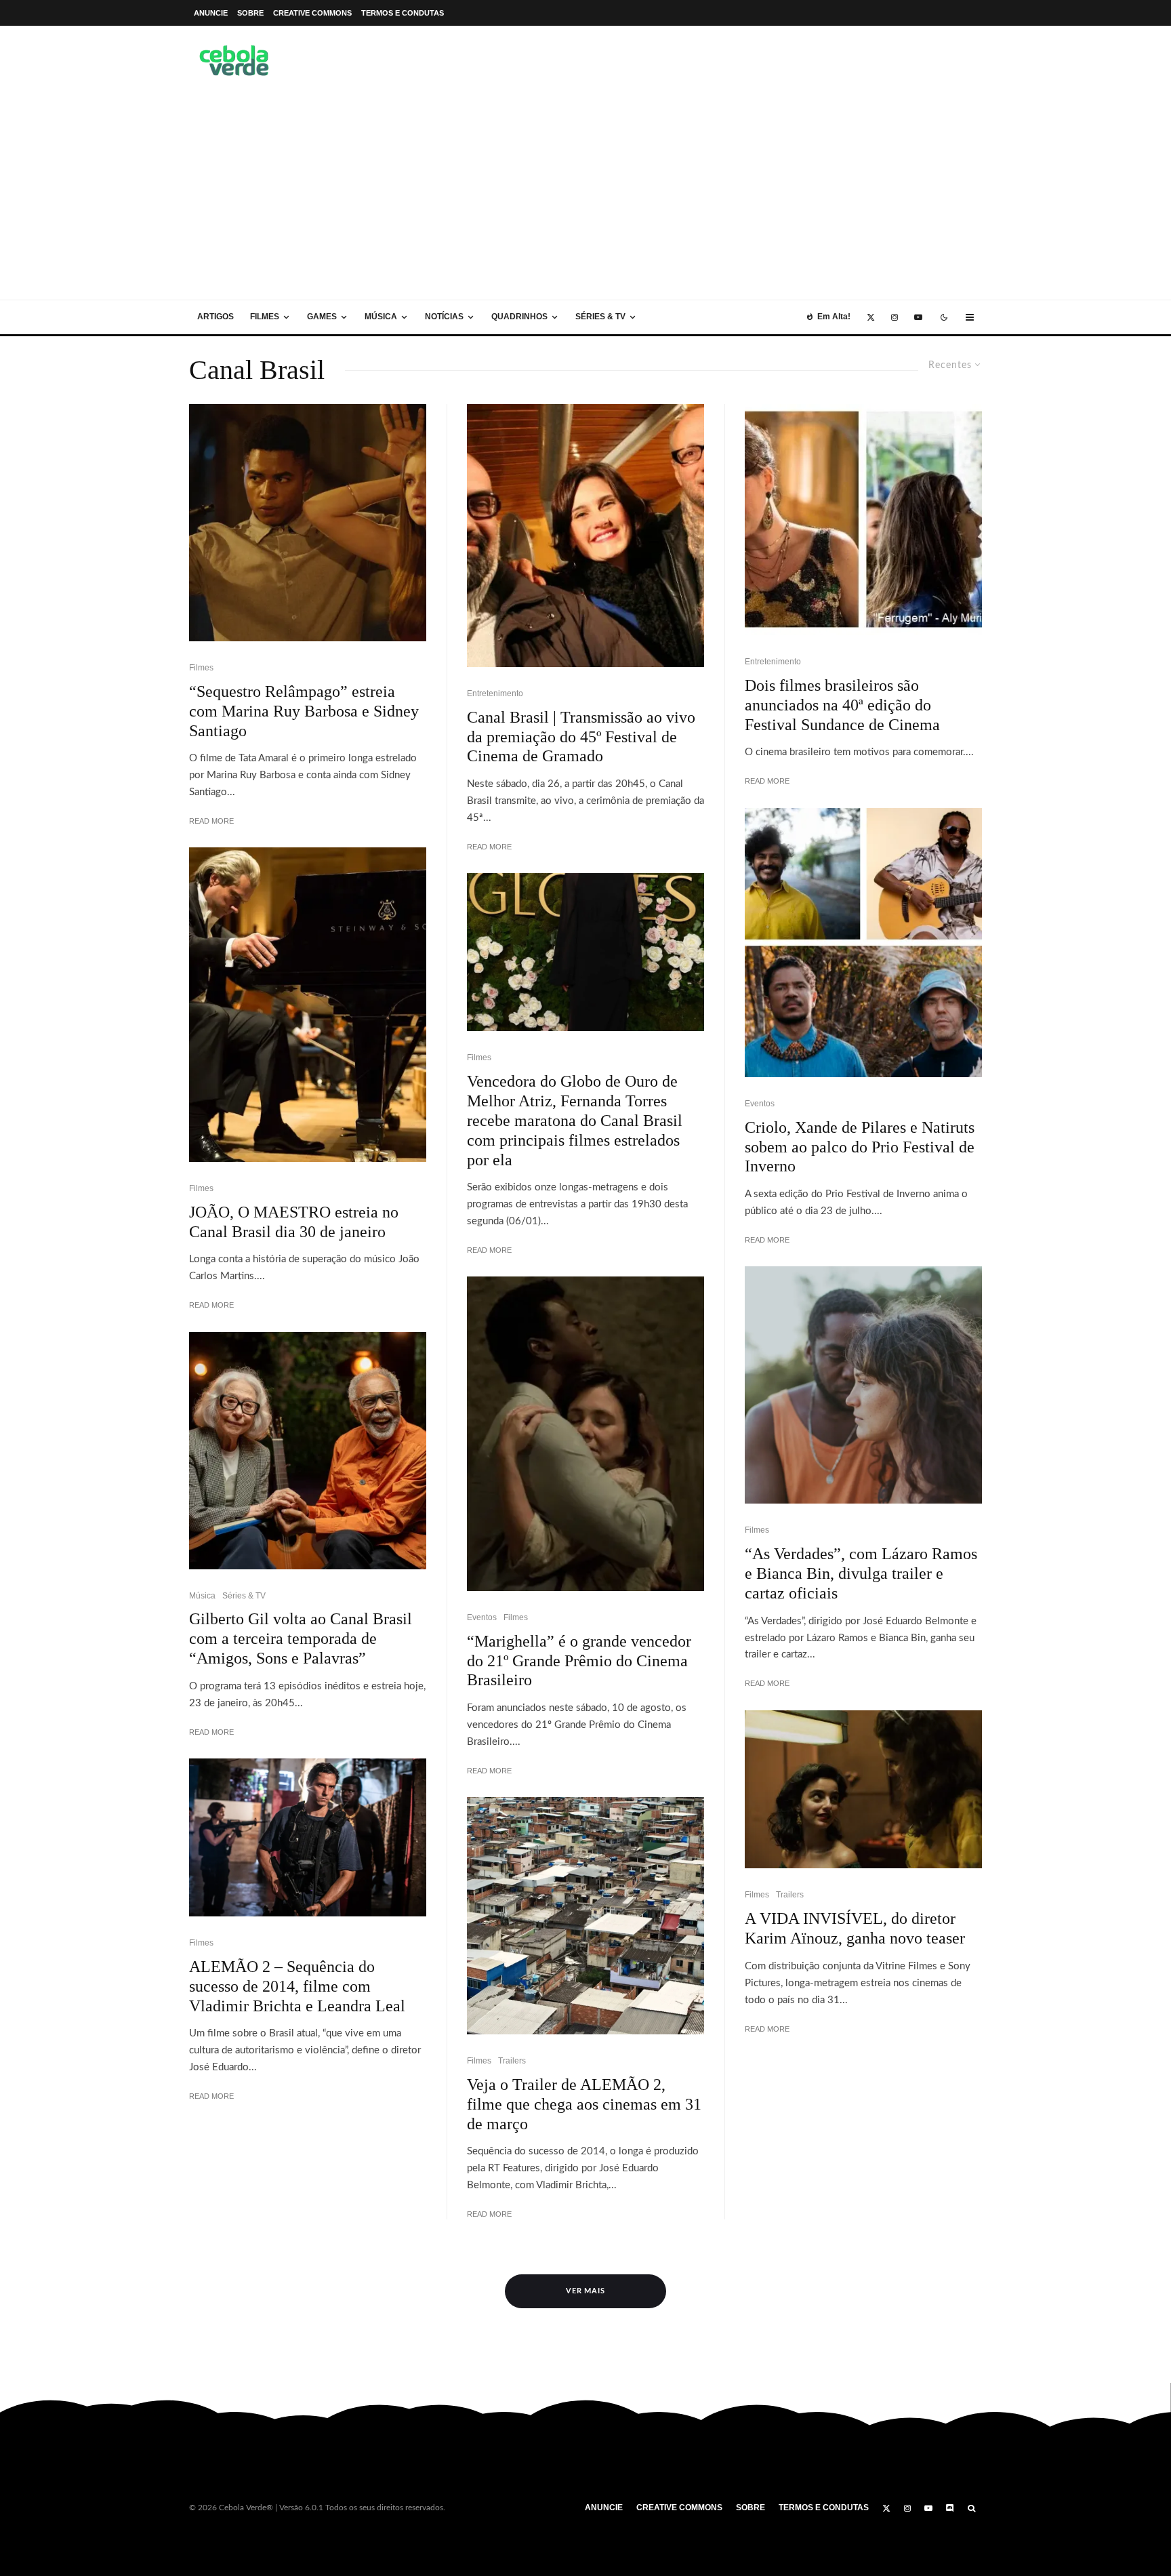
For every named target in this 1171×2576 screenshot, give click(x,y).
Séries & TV (600, 317)
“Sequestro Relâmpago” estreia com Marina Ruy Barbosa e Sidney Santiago (304, 711)
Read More (211, 821)
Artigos (215, 317)
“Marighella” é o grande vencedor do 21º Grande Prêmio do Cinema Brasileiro (579, 1661)
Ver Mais (586, 2291)
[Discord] (950, 2508)
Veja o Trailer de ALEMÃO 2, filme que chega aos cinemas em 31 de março (584, 2104)
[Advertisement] (585, 198)
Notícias (444, 317)
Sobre (250, 13)
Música (381, 317)
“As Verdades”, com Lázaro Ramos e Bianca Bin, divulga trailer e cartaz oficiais (861, 1573)
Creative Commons (312, 13)
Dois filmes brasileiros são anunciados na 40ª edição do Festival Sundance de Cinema (842, 705)
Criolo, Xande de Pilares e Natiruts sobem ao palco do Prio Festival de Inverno (860, 1147)
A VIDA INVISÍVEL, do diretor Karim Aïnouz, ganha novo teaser (855, 1928)
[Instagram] (895, 317)
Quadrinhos (519, 317)
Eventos (482, 1617)
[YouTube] (918, 317)
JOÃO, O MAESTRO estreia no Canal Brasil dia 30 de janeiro (294, 1222)
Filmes (265, 317)
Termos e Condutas (403, 13)
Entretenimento (495, 693)
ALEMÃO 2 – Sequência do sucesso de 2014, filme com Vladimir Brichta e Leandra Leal (297, 1986)
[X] (871, 317)
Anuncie (211, 13)
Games (322, 317)
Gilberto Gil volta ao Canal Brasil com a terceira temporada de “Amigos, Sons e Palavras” (301, 1638)
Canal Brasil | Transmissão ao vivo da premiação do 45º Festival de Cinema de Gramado (581, 737)
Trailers (512, 2061)
